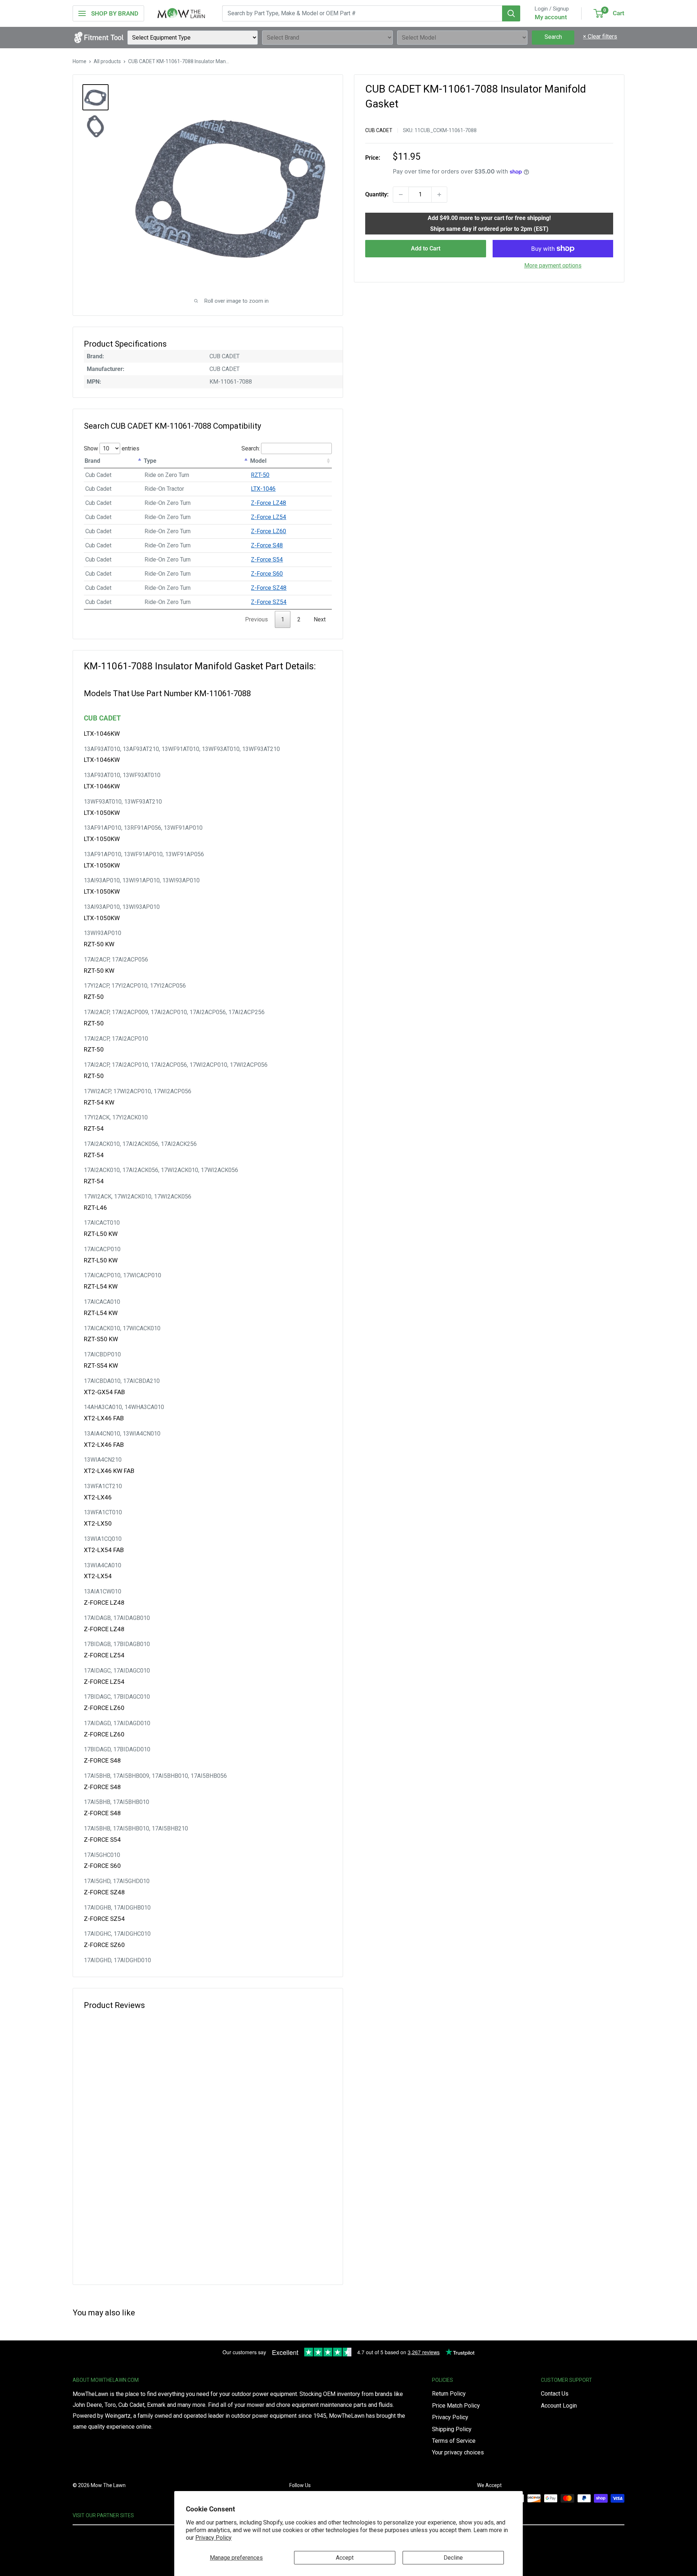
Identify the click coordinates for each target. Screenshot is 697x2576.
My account (551, 17)
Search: (251, 448)
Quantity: (377, 194)
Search (553, 37)
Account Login (559, 2406)
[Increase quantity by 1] (439, 195)
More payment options (553, 266)
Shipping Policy (452, 2429)
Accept (345, 2558)
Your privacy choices (458, 2452)
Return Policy (449, 2394)
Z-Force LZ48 (268, 503)
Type (150, 461)
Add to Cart (426, 248)
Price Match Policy (456, 2406)
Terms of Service (454, 2441)
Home (80, 61)
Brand (92, 461)
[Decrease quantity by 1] (401, 195)
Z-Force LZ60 (268, 531)
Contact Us (555, 2394)
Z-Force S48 (267, 545)
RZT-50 (260, 475)
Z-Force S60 (267, 574)
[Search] (511, 13)
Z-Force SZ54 (269, 602)
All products (107, 61)
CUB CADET (379, 130)
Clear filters (600, 36)
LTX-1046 (263, 489)
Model (258, 461)
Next (320, 619)
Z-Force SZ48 (269, 588)
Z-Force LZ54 (268, 517)
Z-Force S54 (267, 560)
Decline (453, 2558)
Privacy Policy (213, 2538)
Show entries (112, 448)
